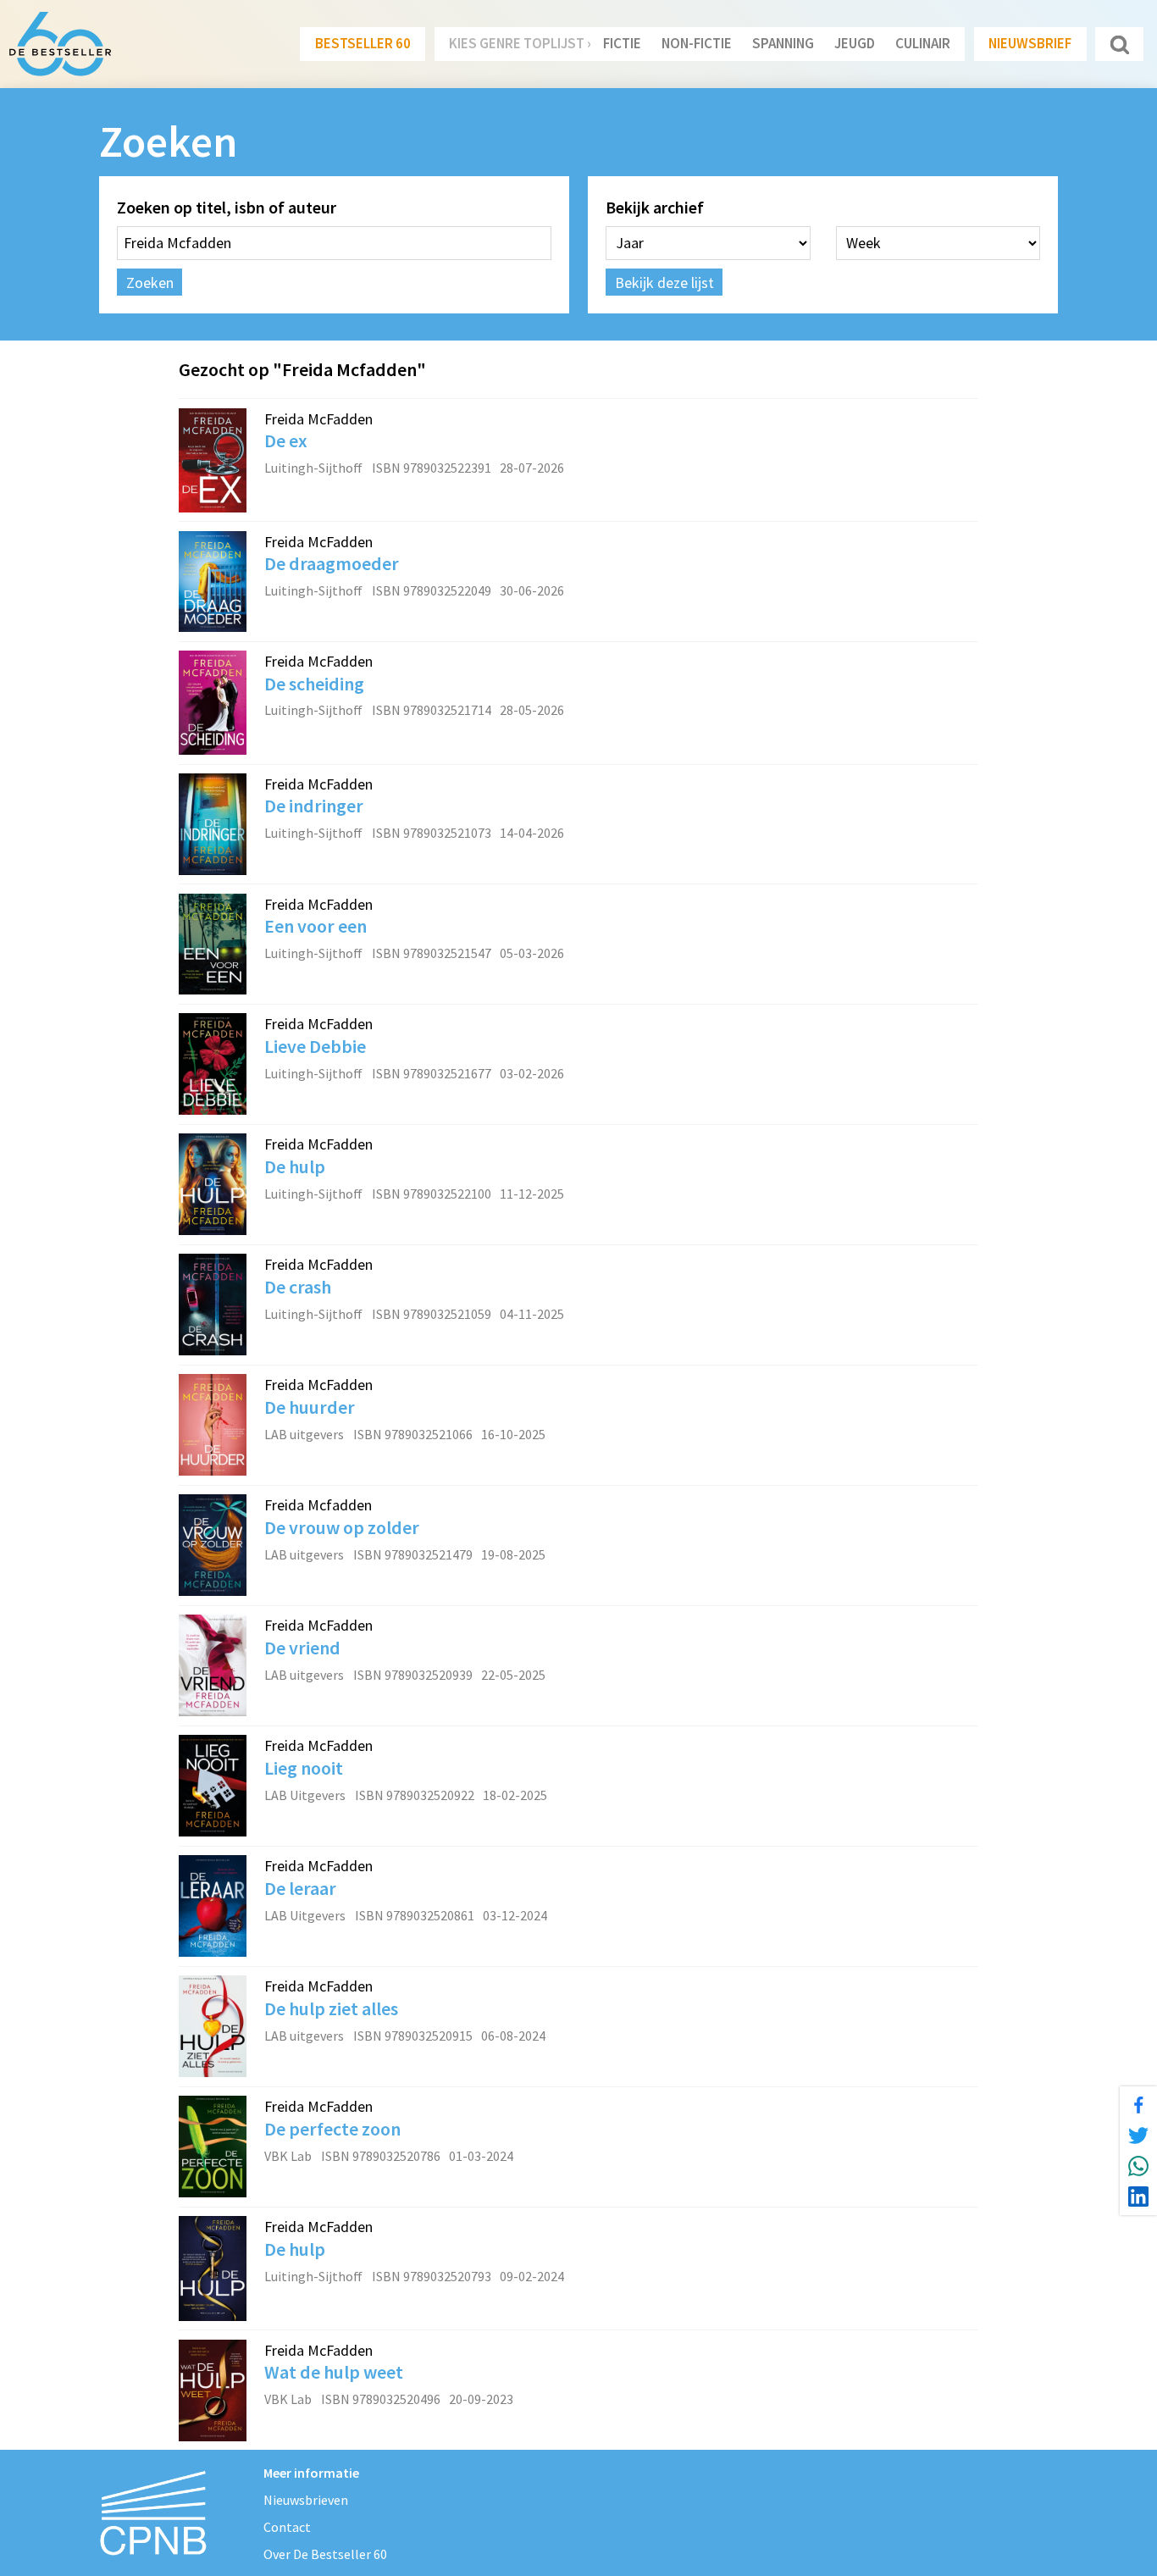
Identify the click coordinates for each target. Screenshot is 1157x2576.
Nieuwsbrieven (306, 2500)
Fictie (622, 43)
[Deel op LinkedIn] (1138, 2197)
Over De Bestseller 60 (325, 2554)
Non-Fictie (697, 43)
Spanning (783, 43)
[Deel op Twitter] (1138, 2136)
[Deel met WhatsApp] (1138, 2166)
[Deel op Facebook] (1138, 2105)
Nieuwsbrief (1030, 43)
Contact (287, 2527)
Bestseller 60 (363, 43)
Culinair (923, 43)
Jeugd (855, 43)
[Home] (60, 44)
